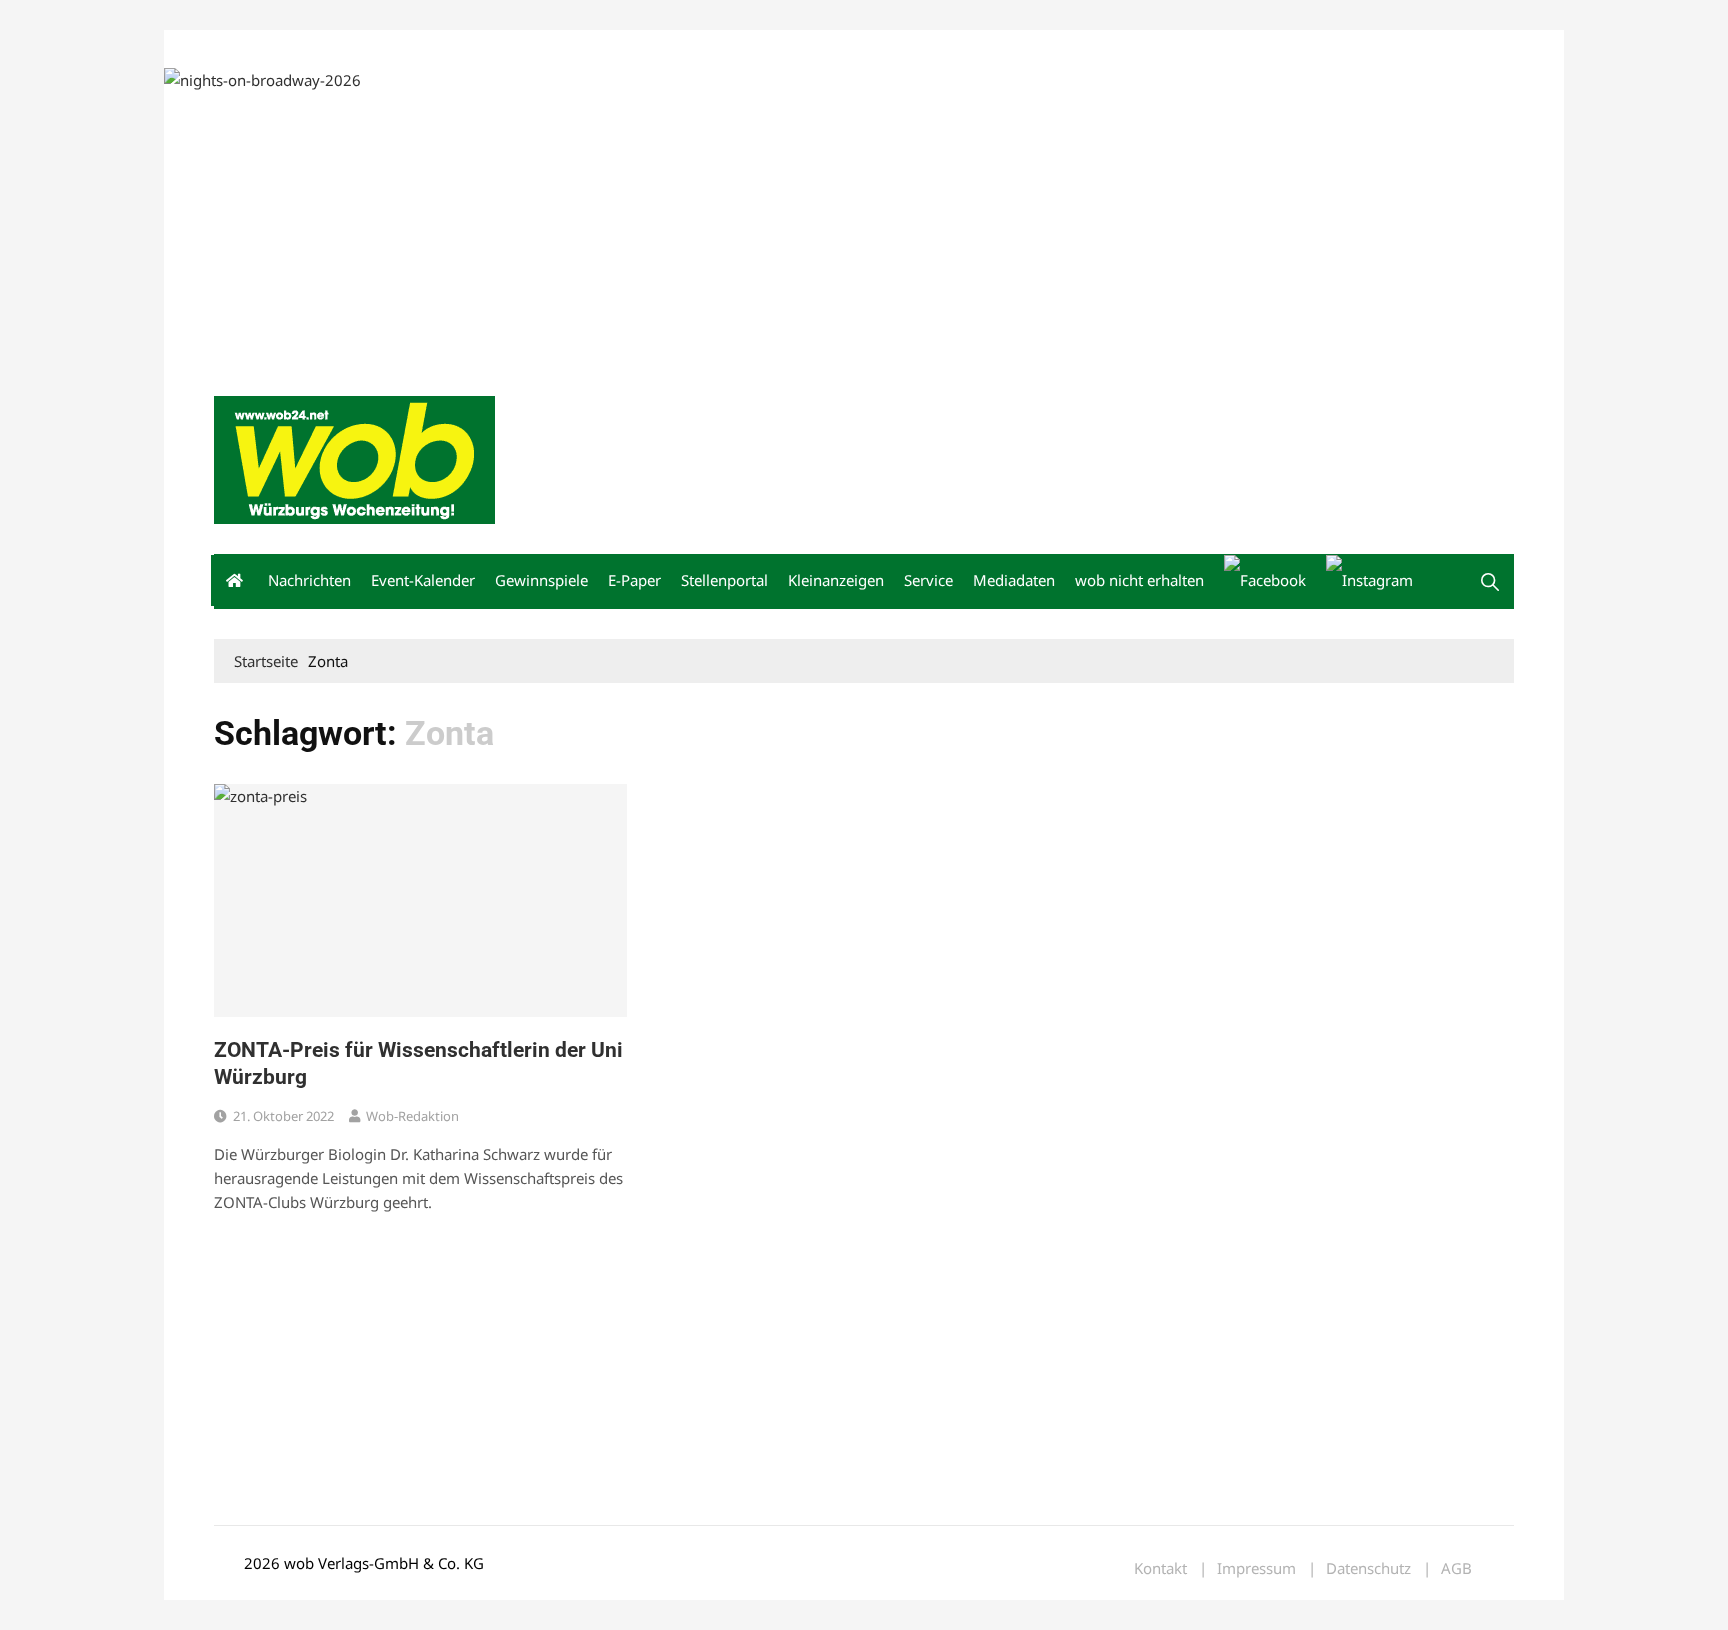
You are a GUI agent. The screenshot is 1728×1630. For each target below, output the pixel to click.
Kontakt (442, 48)
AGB (1456, 1568)
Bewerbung (588, 48)
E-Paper (634, 580)
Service (928, 580)
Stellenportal (724, 580)
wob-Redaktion (412, 1116)
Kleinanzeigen (836, 580)
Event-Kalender (423, 580)
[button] (1490, 582)
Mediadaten (250, 48)
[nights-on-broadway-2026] (262, 78)
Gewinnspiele (541, 580)
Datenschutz (1368, 1568)
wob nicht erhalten (352, 48)
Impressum (510, 48)
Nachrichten (309, 580)
